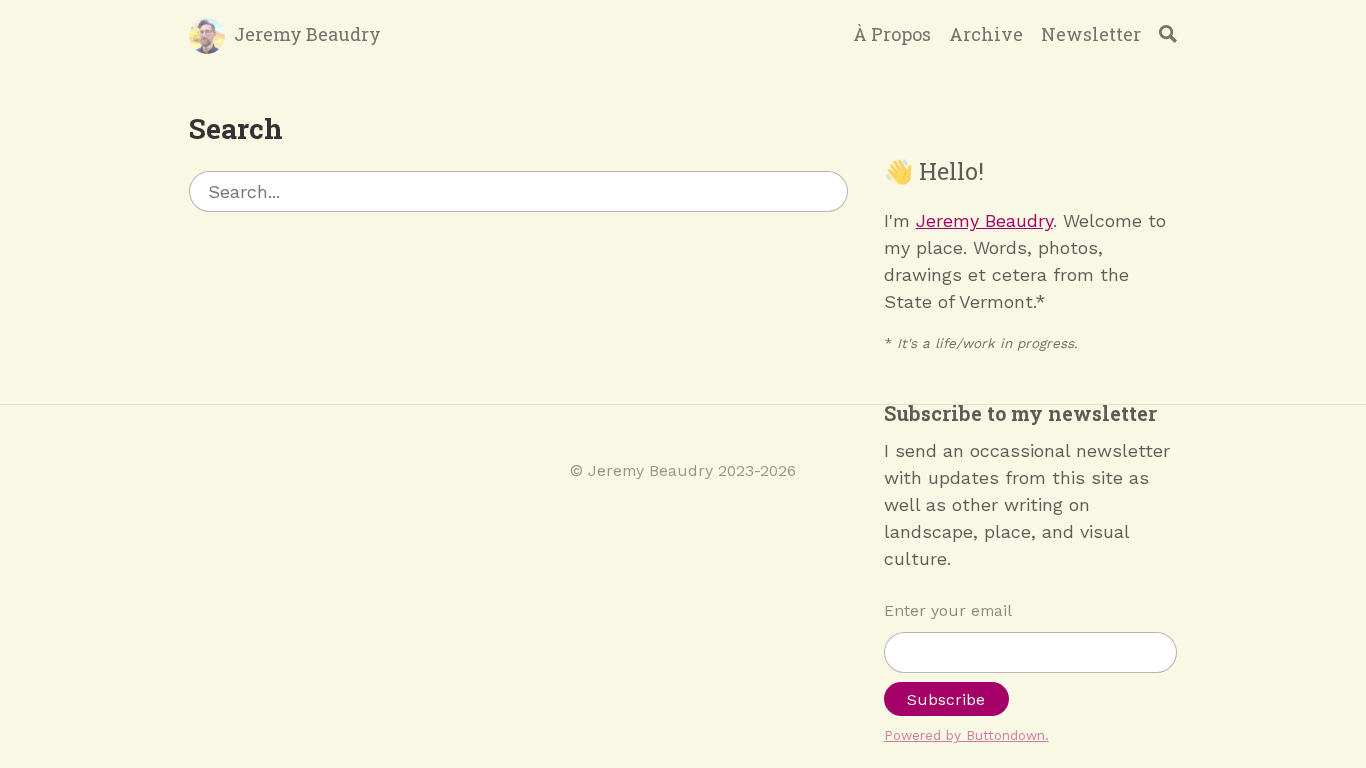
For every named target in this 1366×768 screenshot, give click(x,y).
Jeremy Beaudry (307, 34)
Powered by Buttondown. (966, 735)
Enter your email (948, 610)
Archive (986, 34)
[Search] (1168, 34)
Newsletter (1091, 34)
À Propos (892, 34)
